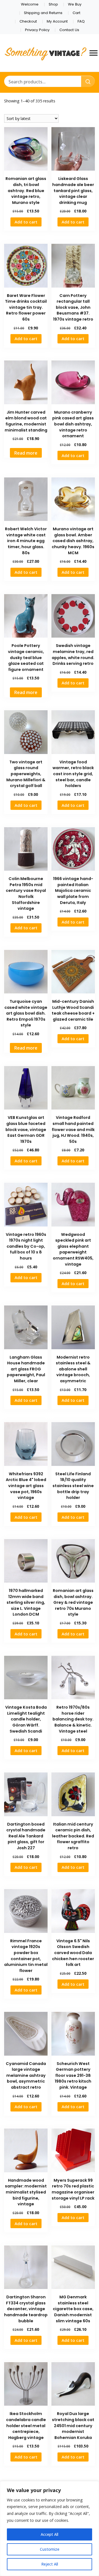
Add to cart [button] (26, 222)
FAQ (81, 21)
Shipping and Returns (43, 13)
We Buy (75, 4)
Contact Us (69, 30)
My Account (57, 21)
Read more (26, 453)
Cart (76, 13)
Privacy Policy (37, 30)
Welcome (30, 4)
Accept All (50, 2534)
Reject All (50, 2564)
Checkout (28, 21)
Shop (53, 4)
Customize (50, 2549)
